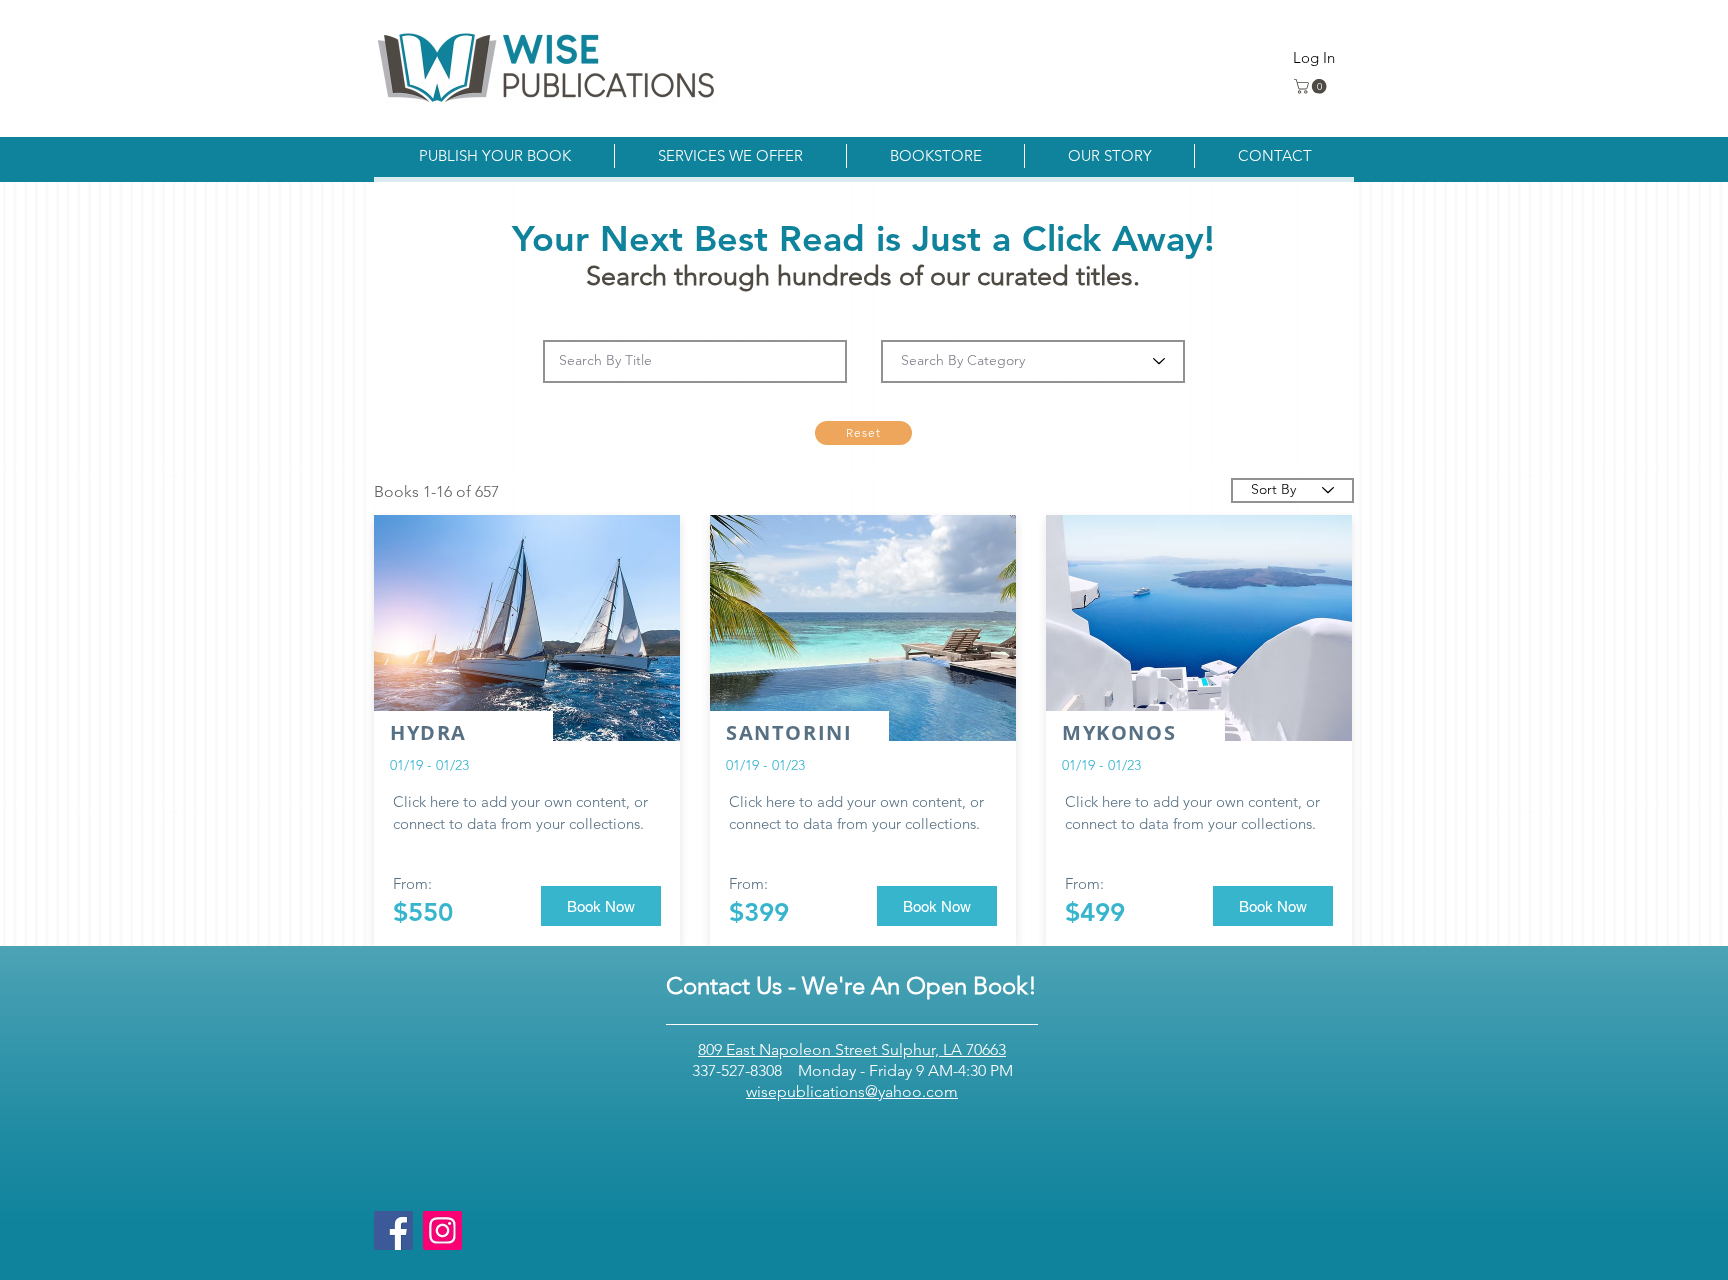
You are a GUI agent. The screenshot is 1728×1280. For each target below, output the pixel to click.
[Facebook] (393, 1230)
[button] (1312, 86)
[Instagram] (442, 1230)
